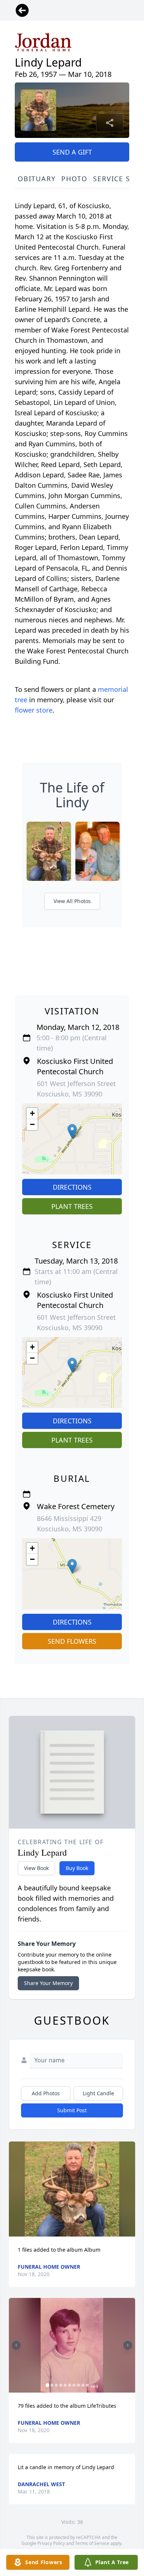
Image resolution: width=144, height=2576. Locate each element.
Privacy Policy (51, 2543)
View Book (36, 1868)
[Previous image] (16, 2345)
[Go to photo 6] (70, 2385)
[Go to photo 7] (74, 2385)
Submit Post (72, 2110)
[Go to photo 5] (65, 2385)
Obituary (37, 179)
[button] (72, 1131)
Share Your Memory (48, 1983)
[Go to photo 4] (61, 2385)
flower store (34, 710)
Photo (74, 179)
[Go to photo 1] (48, 2385)
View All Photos (72, 901)
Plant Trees (72, 1206)
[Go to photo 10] (88, 2385)
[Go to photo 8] (79, 2385)
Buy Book (77, 1868)
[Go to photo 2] (52, 2385)
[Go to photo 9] (83, 2385)
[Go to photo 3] (56, 2385)
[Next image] (128, 2345)
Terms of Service (92, 2543)
